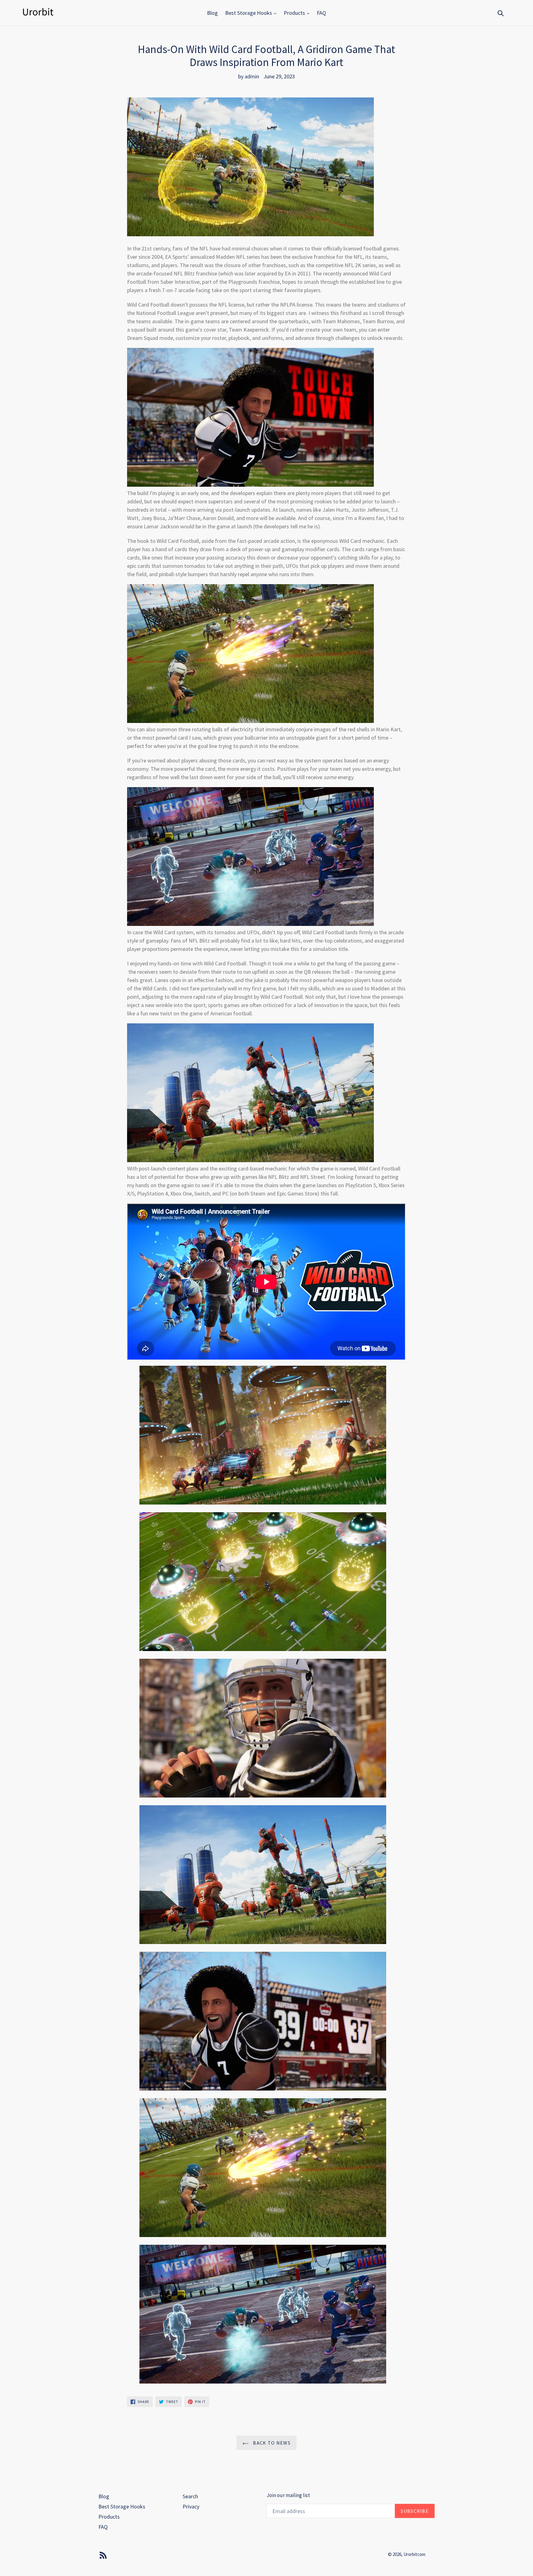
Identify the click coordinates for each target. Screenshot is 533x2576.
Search (190, 2496)
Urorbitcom (414, 2554)
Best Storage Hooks (249, 13)
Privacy (191, 2506)
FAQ (321, 13)
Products (295, 13)
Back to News (271, 2443)
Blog (212, 13)
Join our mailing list (288, 2495)
